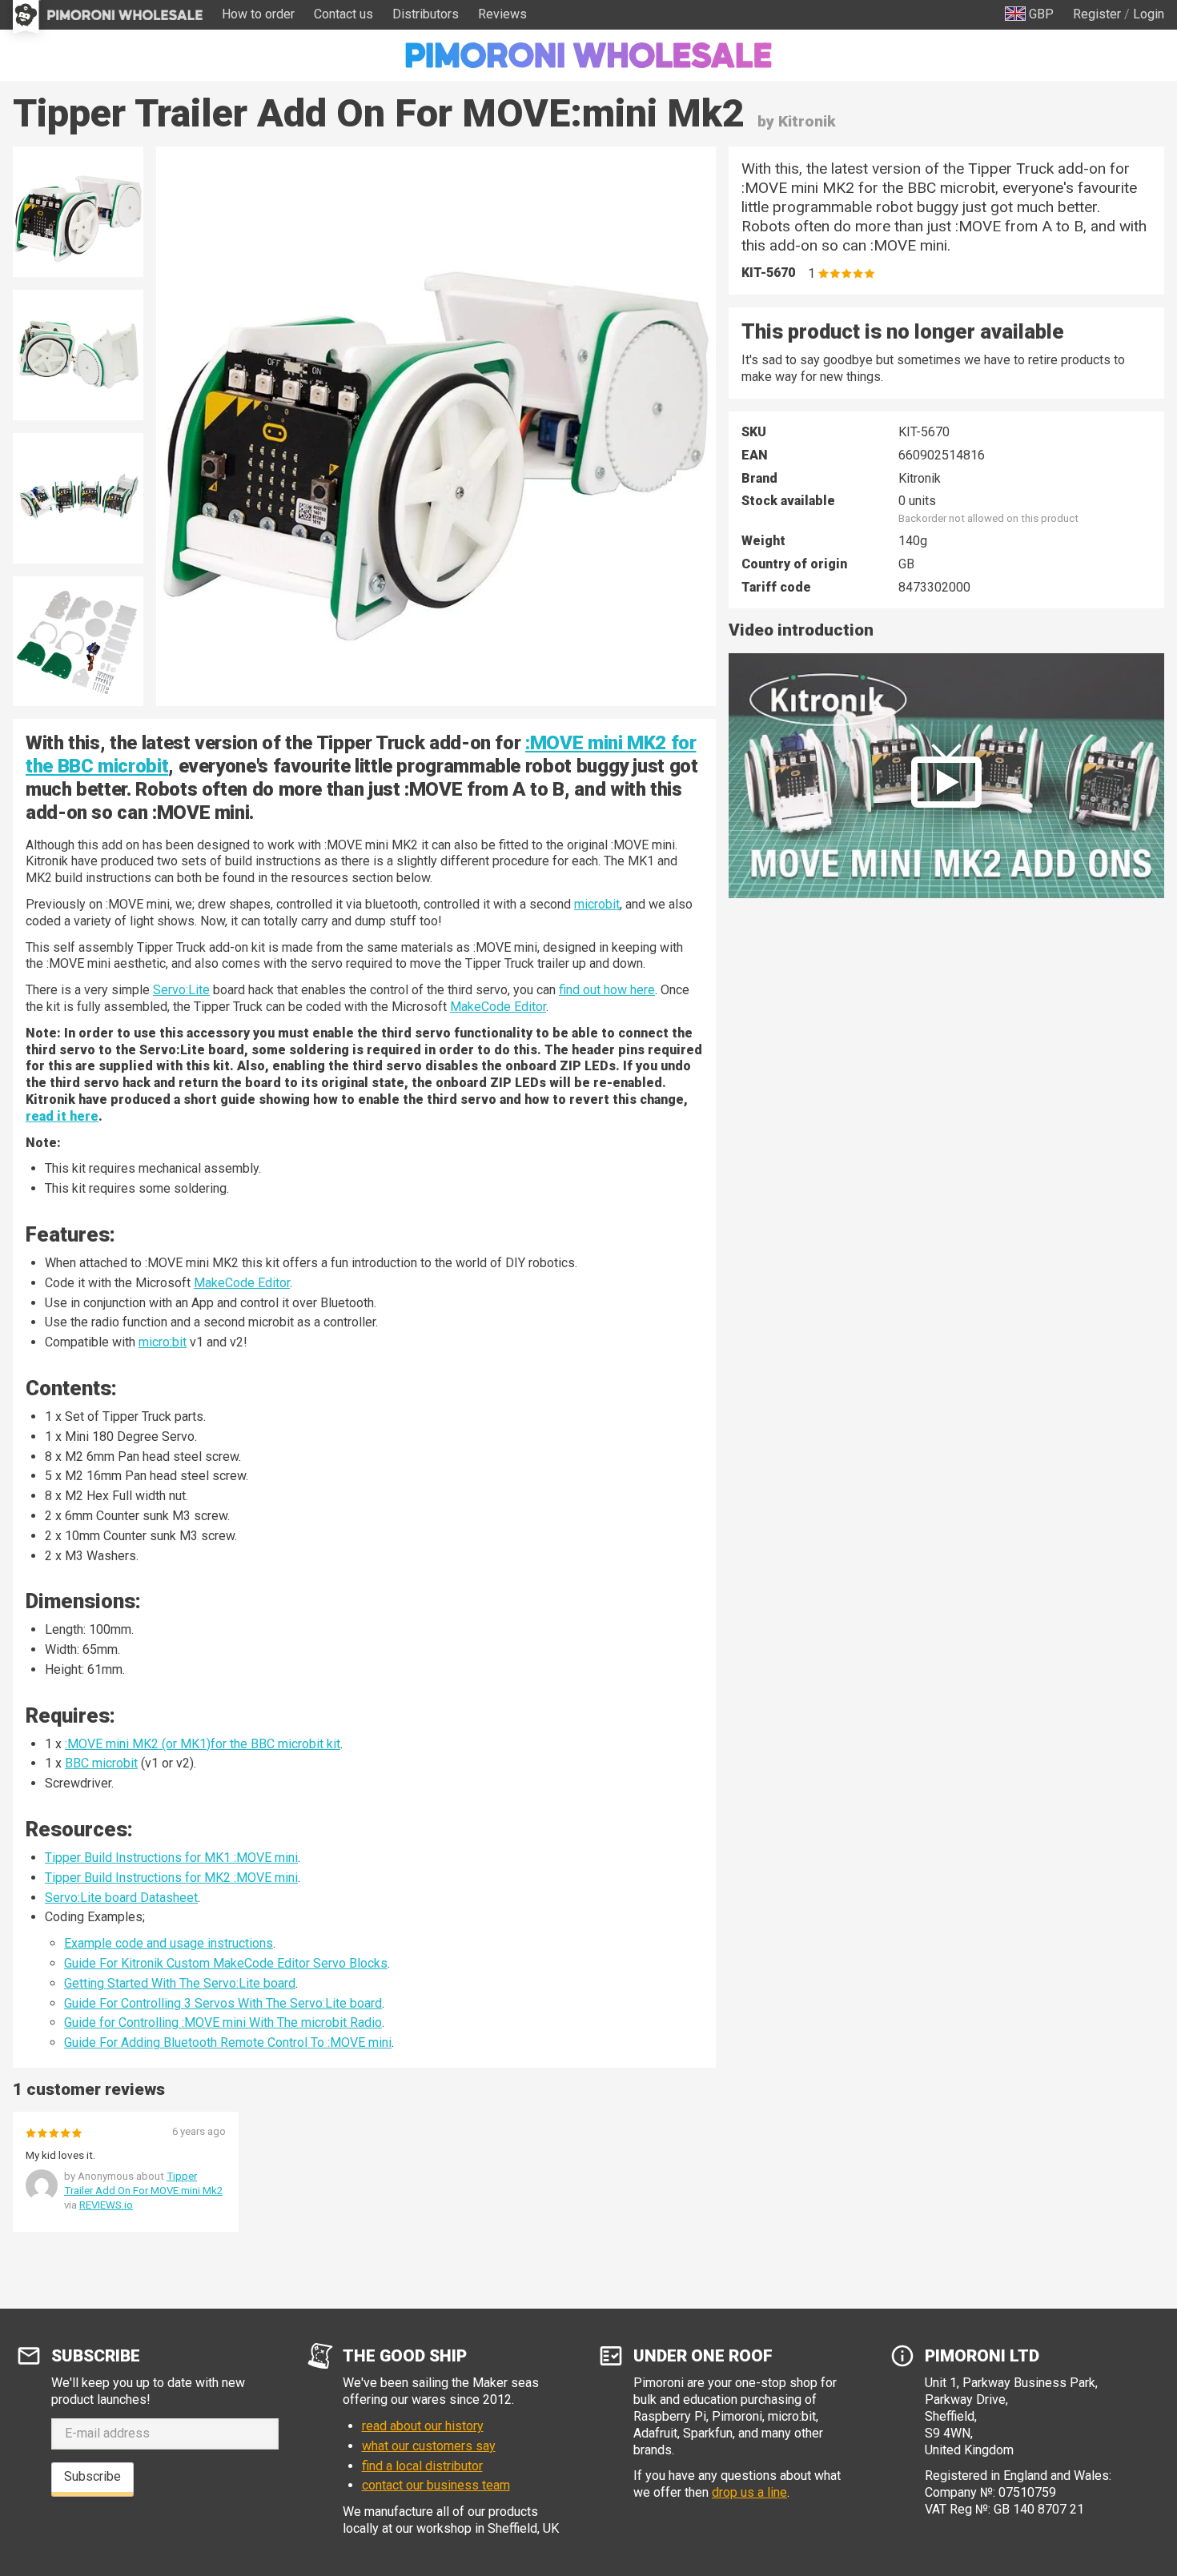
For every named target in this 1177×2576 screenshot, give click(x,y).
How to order (258, 14)
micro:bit (163, 1342)
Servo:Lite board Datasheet (121, 1898)
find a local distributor (422, 2466)
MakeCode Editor (498, 1007)
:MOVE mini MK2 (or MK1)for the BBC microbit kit (203, 1744)
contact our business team (436, 2485)
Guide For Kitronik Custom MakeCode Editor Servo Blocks (226, 1963)
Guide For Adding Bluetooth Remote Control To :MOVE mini (228, 2042)
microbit (597, 904)
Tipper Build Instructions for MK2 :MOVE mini (171, 1878)
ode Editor (261, 1283)
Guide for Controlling (123, 2022)
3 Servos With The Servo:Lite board (283, 2003)
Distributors (426, 14)
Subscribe (92, 2476)
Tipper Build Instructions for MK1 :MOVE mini (171, 1858)
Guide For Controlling (124, 2003)
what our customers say (429, 2446)
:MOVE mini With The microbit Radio (282, 2022)
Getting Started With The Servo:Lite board (180, 1983)
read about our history (423, 2426)
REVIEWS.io (106, 2205)
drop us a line (749, 2492)
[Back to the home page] (588, 55)
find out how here (607, 990)
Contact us (343, 14)
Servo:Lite (181, 990)
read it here (62, 1116)
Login (1149, 14)
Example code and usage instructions (169, 1943)
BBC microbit (101, 1763)
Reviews (502, 14)
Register (1097, 14)
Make (209, 1283)
